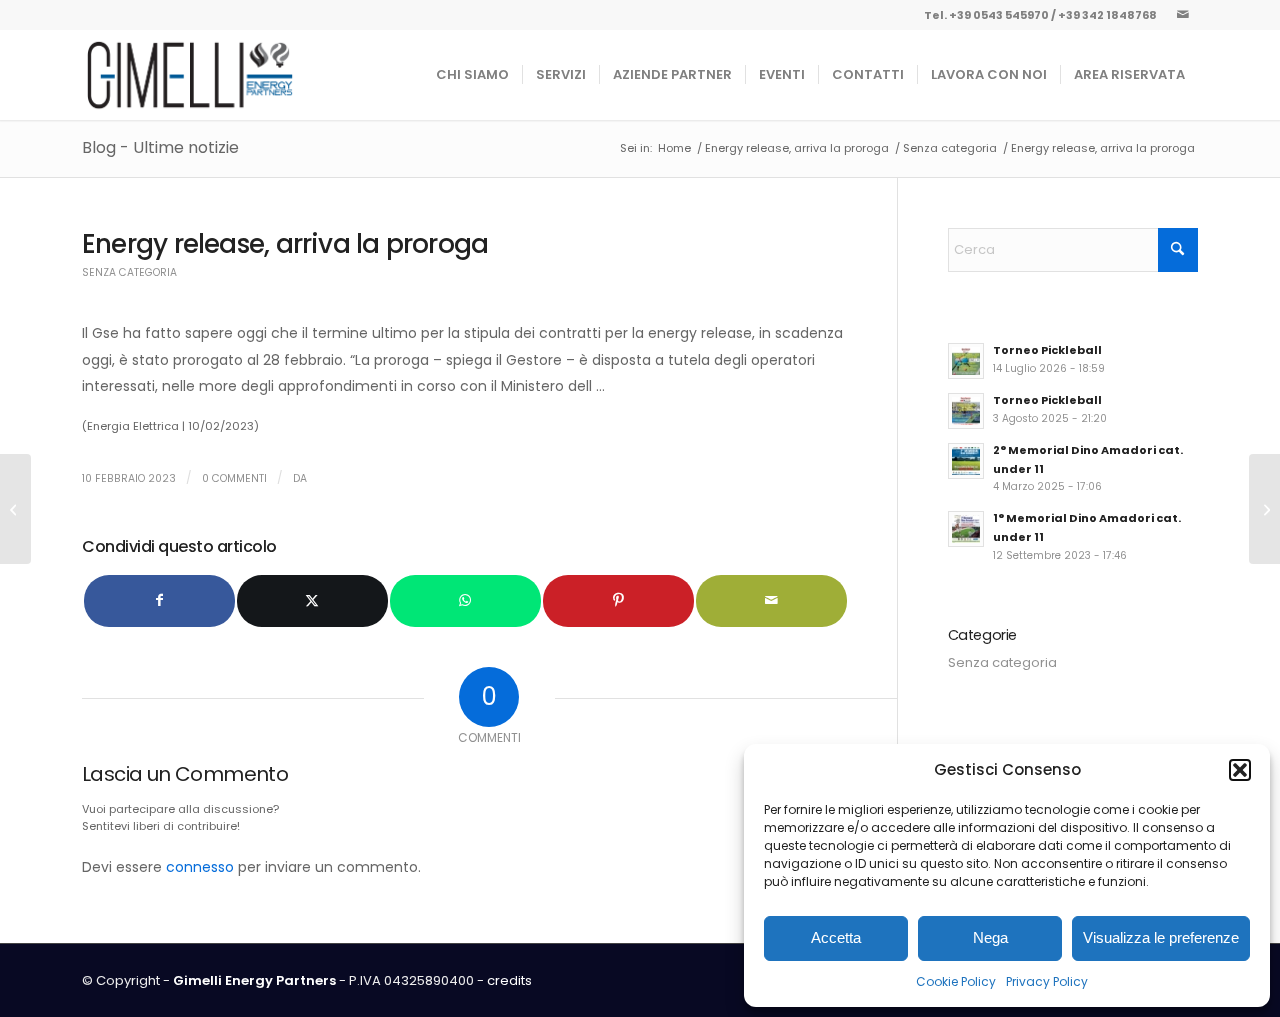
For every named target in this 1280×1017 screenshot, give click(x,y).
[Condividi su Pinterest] (618, 600)
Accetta (836, 937)
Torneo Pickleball (1047, 350)
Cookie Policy (956, 981)
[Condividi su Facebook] (159, 600)
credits (509, 980)
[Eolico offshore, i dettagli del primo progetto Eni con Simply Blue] (15, 509)
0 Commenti (234, 478)
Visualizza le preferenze (1161, 937)
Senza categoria (129, 272)
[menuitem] (472, 75)
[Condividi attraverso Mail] (771, 600)
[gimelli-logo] (190, 75)
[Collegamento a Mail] (1183, 15)
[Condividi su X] (312, 600)
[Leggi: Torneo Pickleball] (966, 361)
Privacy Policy (1047, 981)
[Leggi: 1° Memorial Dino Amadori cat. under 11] (966, 529)
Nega (990, 937)
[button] (1240, 770)
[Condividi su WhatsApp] (465, 600)
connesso (200, 867)
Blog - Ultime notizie (160, 147)
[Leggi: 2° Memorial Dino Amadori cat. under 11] (966, 461)
